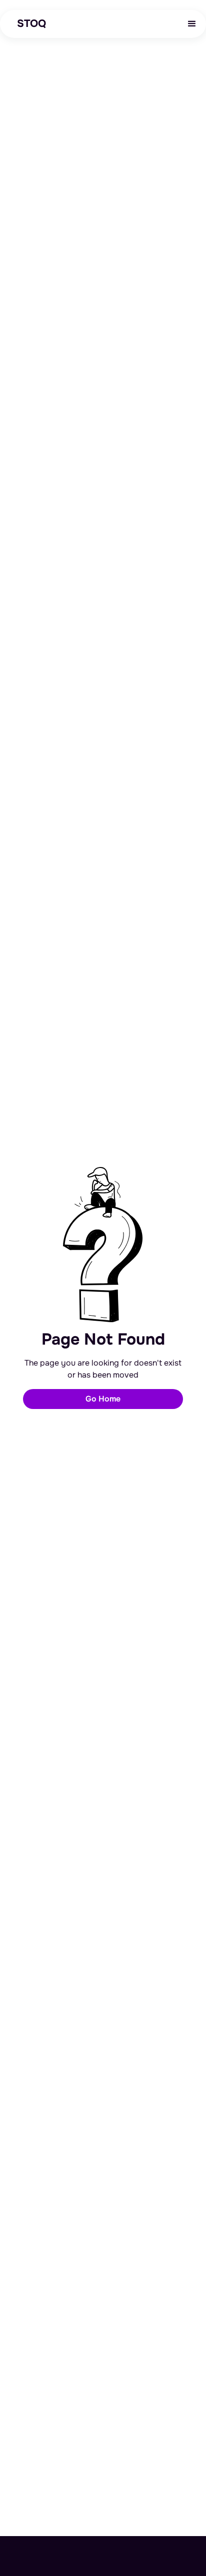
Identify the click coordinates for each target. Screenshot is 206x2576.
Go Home (103, 1399)
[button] (192, 24)
